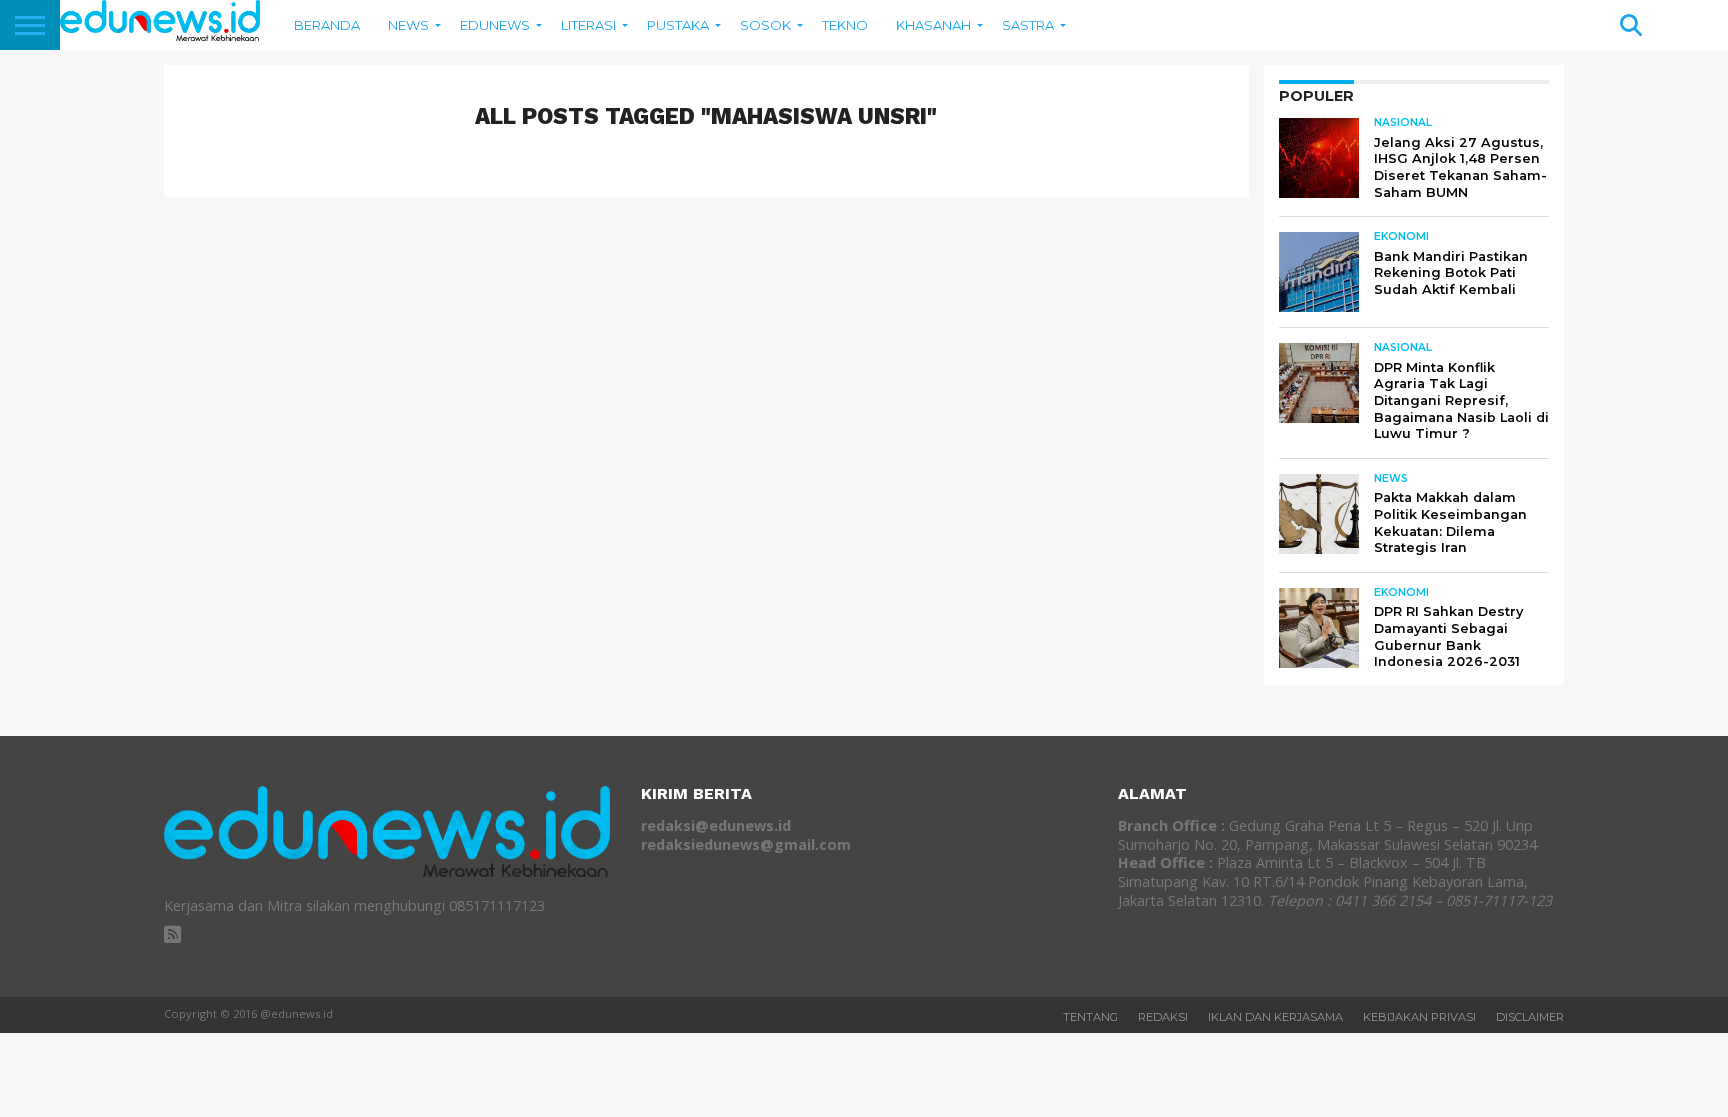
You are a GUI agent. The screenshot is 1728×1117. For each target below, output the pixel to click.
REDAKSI (1163, 1017)
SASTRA (1028, 25)
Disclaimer (1530, 1017)
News (408, 25)
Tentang (1090, 1017)
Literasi (588, 25)
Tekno (845, 25)
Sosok (765, 25)
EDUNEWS (495, 25)
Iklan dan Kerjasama (1275, 1017)
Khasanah (933, 25)
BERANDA (327, 25)
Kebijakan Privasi (1419, 1017)
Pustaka (678, 25)
